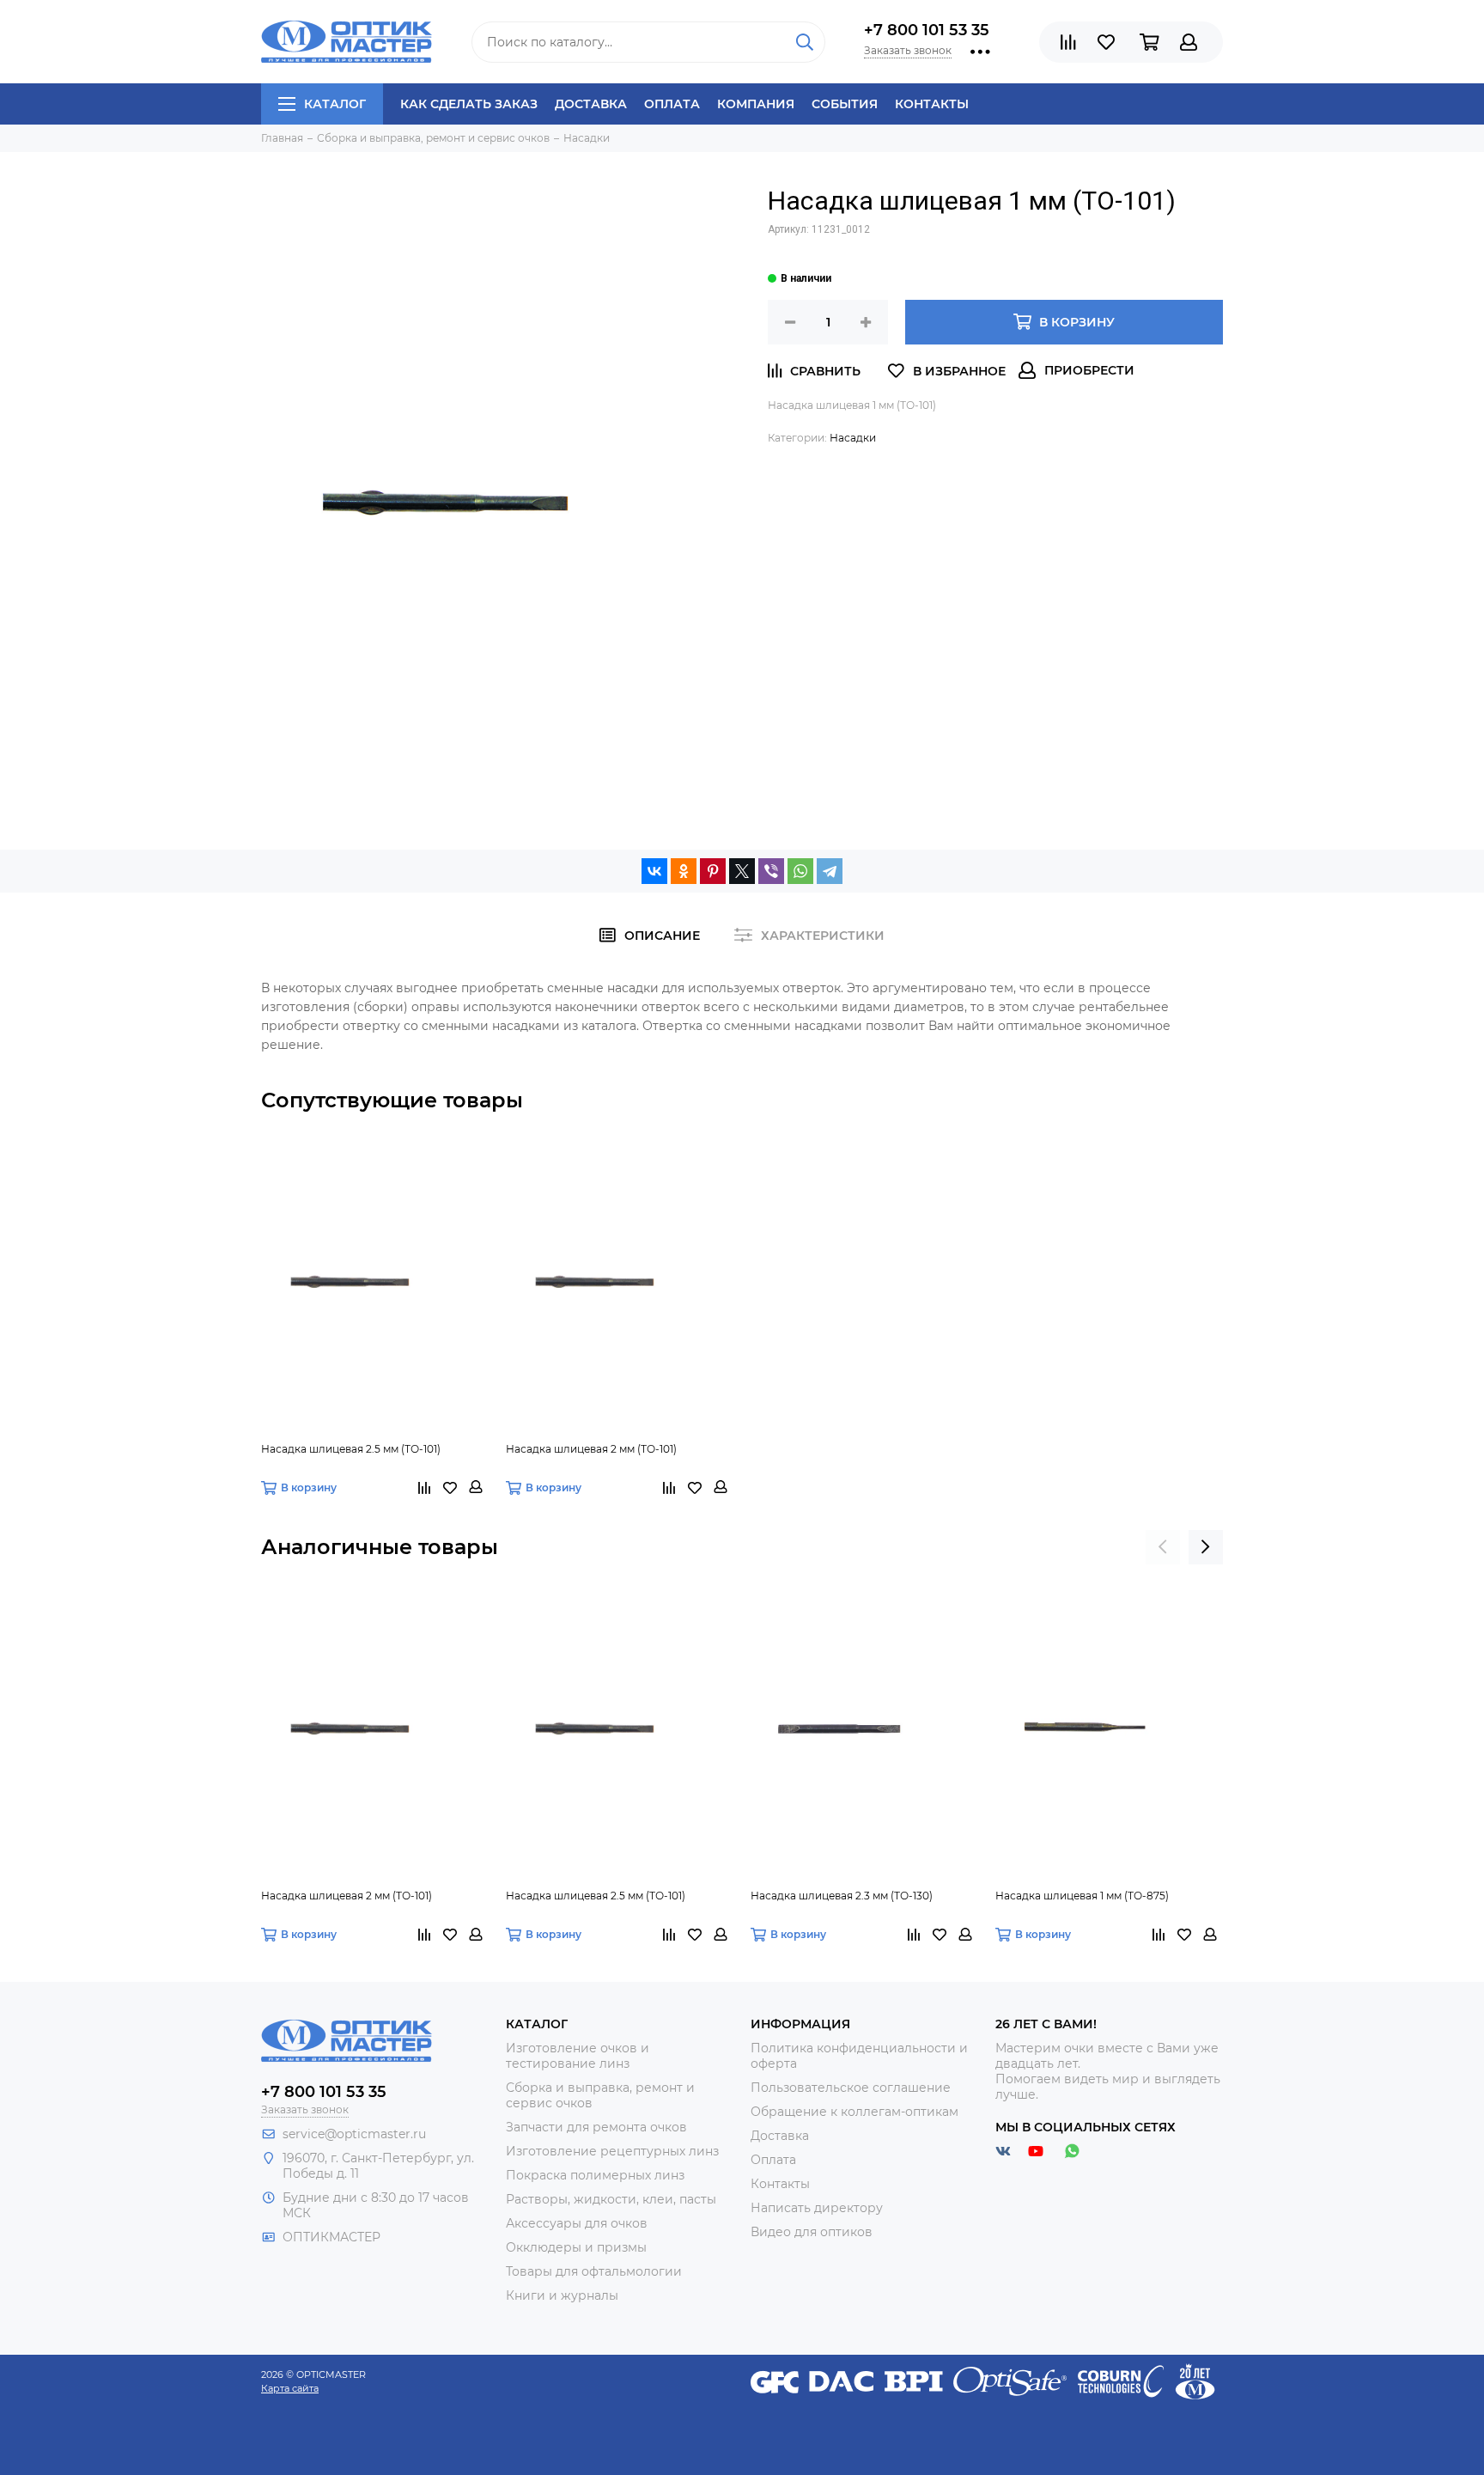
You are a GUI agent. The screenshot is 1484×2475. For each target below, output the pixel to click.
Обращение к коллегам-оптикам (855, 2112)
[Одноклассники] (684, 871)
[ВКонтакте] (654, 871)
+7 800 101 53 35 (927, 30)
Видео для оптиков (812, 2232)
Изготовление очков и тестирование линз (578, 2056)
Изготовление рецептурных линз (612, 2151)
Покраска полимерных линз (595, 2175)
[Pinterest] (713, 871)
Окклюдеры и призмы (576, 2247)
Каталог (335, 104)
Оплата (672, 104)
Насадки (853, 438)
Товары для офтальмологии (594, 2271)
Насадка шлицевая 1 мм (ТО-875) (1082, 1896)
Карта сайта (290, 2388)
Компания (756, 104)
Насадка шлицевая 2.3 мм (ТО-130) (842, 1896)
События (845, 104)
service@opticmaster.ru (354, 2134)
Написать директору (817, 2208)
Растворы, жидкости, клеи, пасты (611, 2199)
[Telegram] (830, 871)
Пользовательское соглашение (851, 2088)
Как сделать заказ (469, 104)
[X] (742, 871)
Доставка (591, 104)
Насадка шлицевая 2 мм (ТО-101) (591, 1449)
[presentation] (1163, 1547)
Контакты (932, 104)
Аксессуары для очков (577, 2223)
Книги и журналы (562, 2295)
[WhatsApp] (800, 871)
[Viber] (771, 871)
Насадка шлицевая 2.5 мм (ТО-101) (351, 1449)
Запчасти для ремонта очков (596, 2127)
